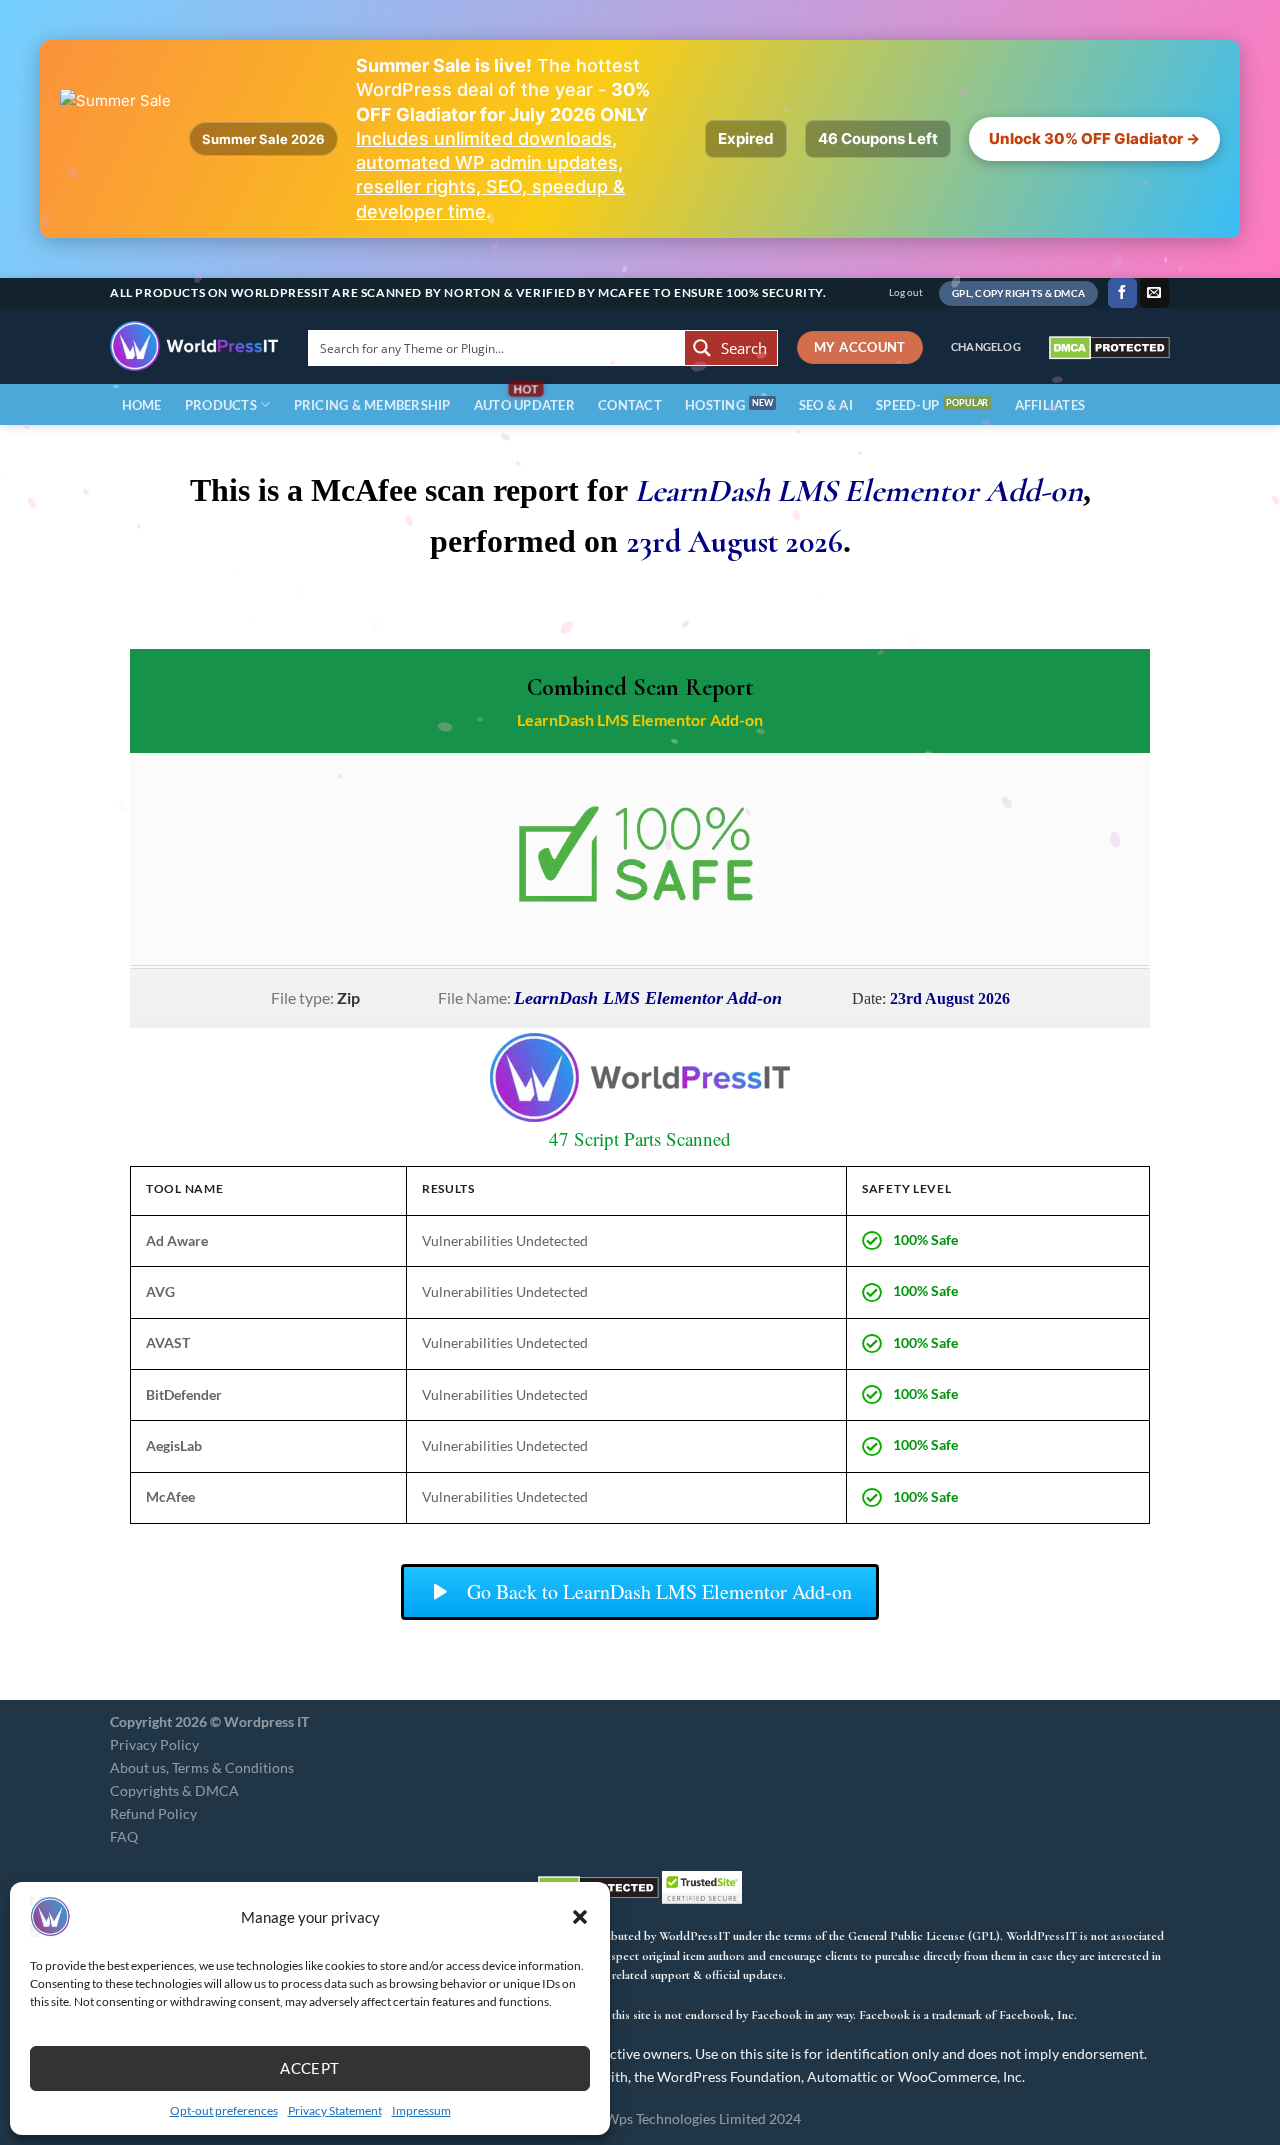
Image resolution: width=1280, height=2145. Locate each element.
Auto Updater (524, 405)
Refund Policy (153, 1813)
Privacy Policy (154, 1744)
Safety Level (907, 1188)
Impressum (421, 2110)
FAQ (124, 1836)
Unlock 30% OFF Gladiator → (1094, 138)
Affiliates (1050, 405)
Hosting (715, 405)
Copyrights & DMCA (174, 1790)
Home (142, 405)
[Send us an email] (1154, 293)
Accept (310, 2068)
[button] (580, 1917)
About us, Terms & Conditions (202, 1767)
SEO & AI (826, 405)
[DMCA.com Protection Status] (1109, 346)
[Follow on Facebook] (1122, 293)
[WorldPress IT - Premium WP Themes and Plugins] (194, 346)
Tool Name (184, 1188)
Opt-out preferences (224, 2110)
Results (448, 1188)
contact (630, 405)
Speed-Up (907, 405)
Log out (906, 292)
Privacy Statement (335, 2110)
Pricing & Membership (372, 405)
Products (221, 405)
